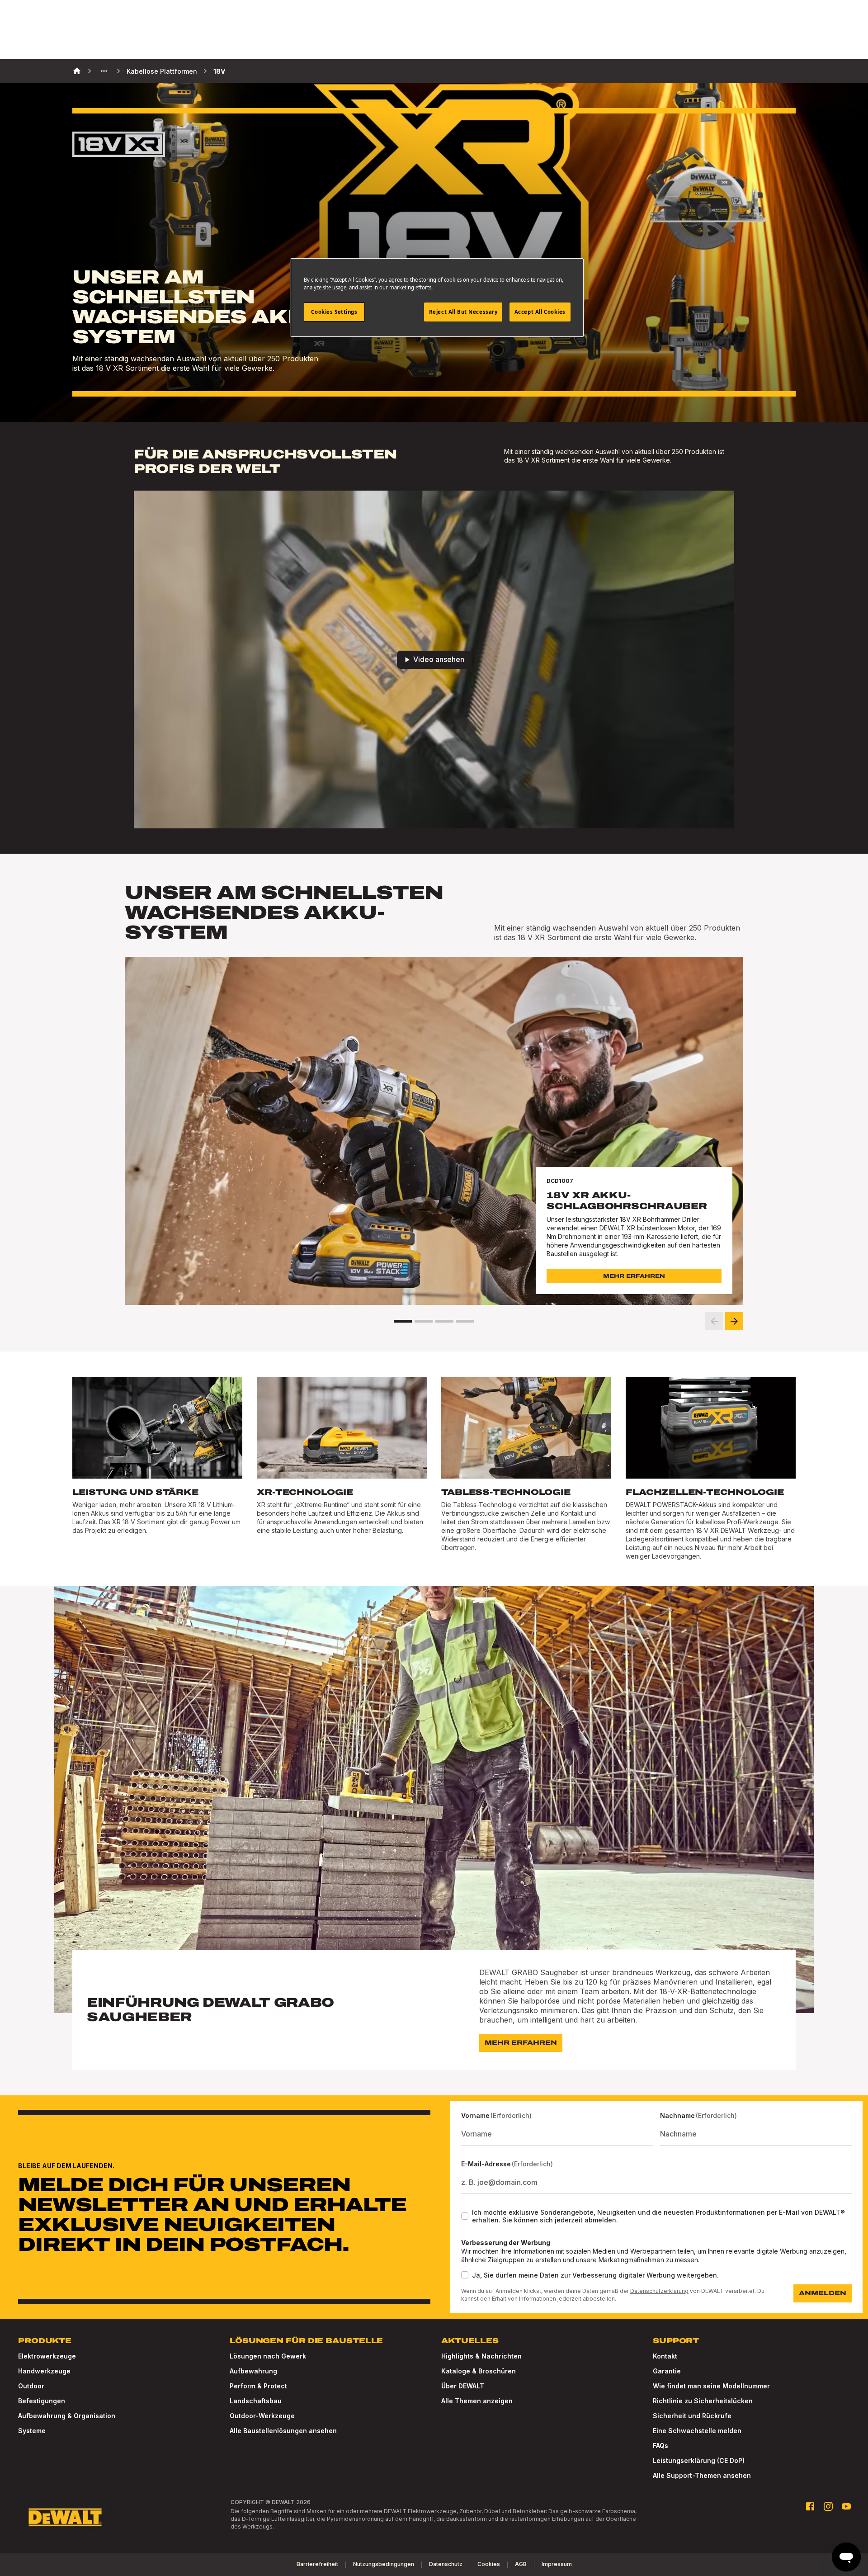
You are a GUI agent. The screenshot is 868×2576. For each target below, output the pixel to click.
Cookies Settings (334, 312)
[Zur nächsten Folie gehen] (734, 1321)
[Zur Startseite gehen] (65, 2517)
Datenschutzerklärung (659, 2291)
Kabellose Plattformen (162, 71)
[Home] (77, 71)
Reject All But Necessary (463, 312)
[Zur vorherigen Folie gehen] (714, 1321)
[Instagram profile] (828, 2506)
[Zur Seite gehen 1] (403, 1321)
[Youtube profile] (846, 2506)
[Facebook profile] (810, 2506)
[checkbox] (465, 2216)
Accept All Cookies (540, 312)
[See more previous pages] (104, 71)
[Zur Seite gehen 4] (465, 1321)
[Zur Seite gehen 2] (424, 1321)
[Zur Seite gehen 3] (444, 1321)
